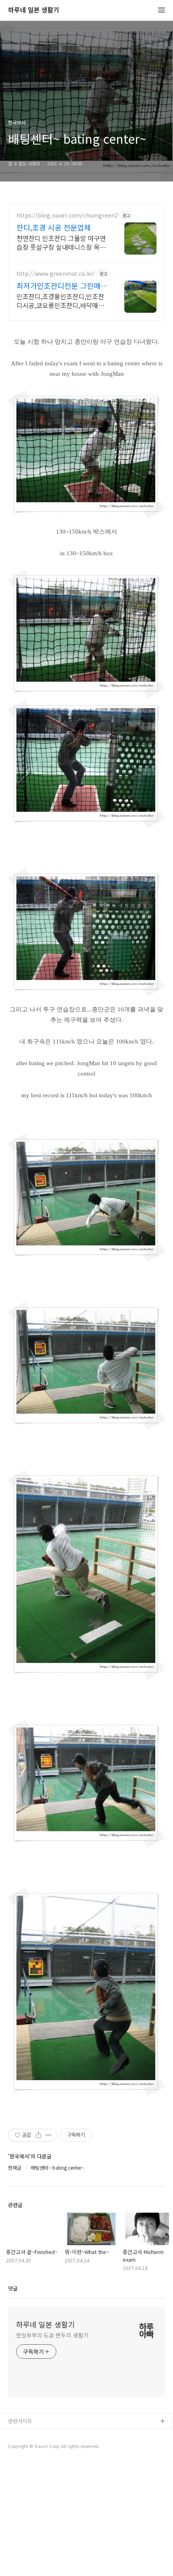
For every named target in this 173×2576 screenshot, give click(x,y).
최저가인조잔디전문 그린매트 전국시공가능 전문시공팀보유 (62, 285)
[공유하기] (38, 2135)
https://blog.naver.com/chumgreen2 (67, 215)
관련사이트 (20, 2421)
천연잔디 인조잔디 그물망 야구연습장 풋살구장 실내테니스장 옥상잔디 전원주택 (61, 242)
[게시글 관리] (48, 2135)
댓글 (13, 2288)
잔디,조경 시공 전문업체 (54, 227)
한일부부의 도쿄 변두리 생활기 (52, 2335)
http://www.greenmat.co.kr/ (56, 274)
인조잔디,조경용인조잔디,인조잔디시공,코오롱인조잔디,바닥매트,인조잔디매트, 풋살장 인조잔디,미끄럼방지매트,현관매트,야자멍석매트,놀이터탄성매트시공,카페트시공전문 (62, 301)
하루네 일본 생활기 (34, 10)
